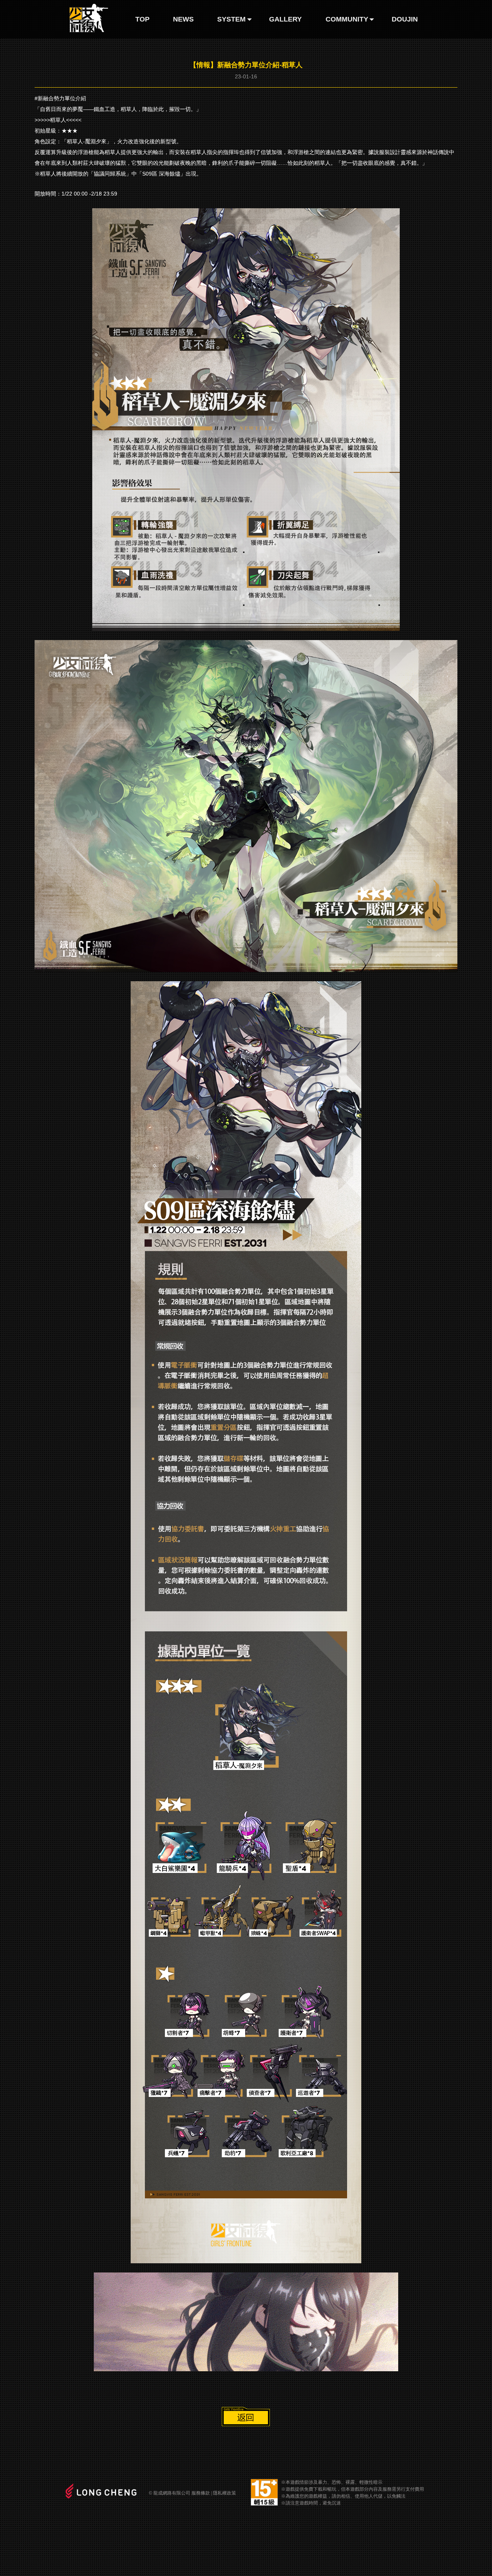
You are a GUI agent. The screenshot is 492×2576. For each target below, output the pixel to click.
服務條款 (201, 2493)
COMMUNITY (347, 19)
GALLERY (285, 19)
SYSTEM (231, 19)
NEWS (183, 19)
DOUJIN (405, 19)
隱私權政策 (224, 2493)
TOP (142, 19)
